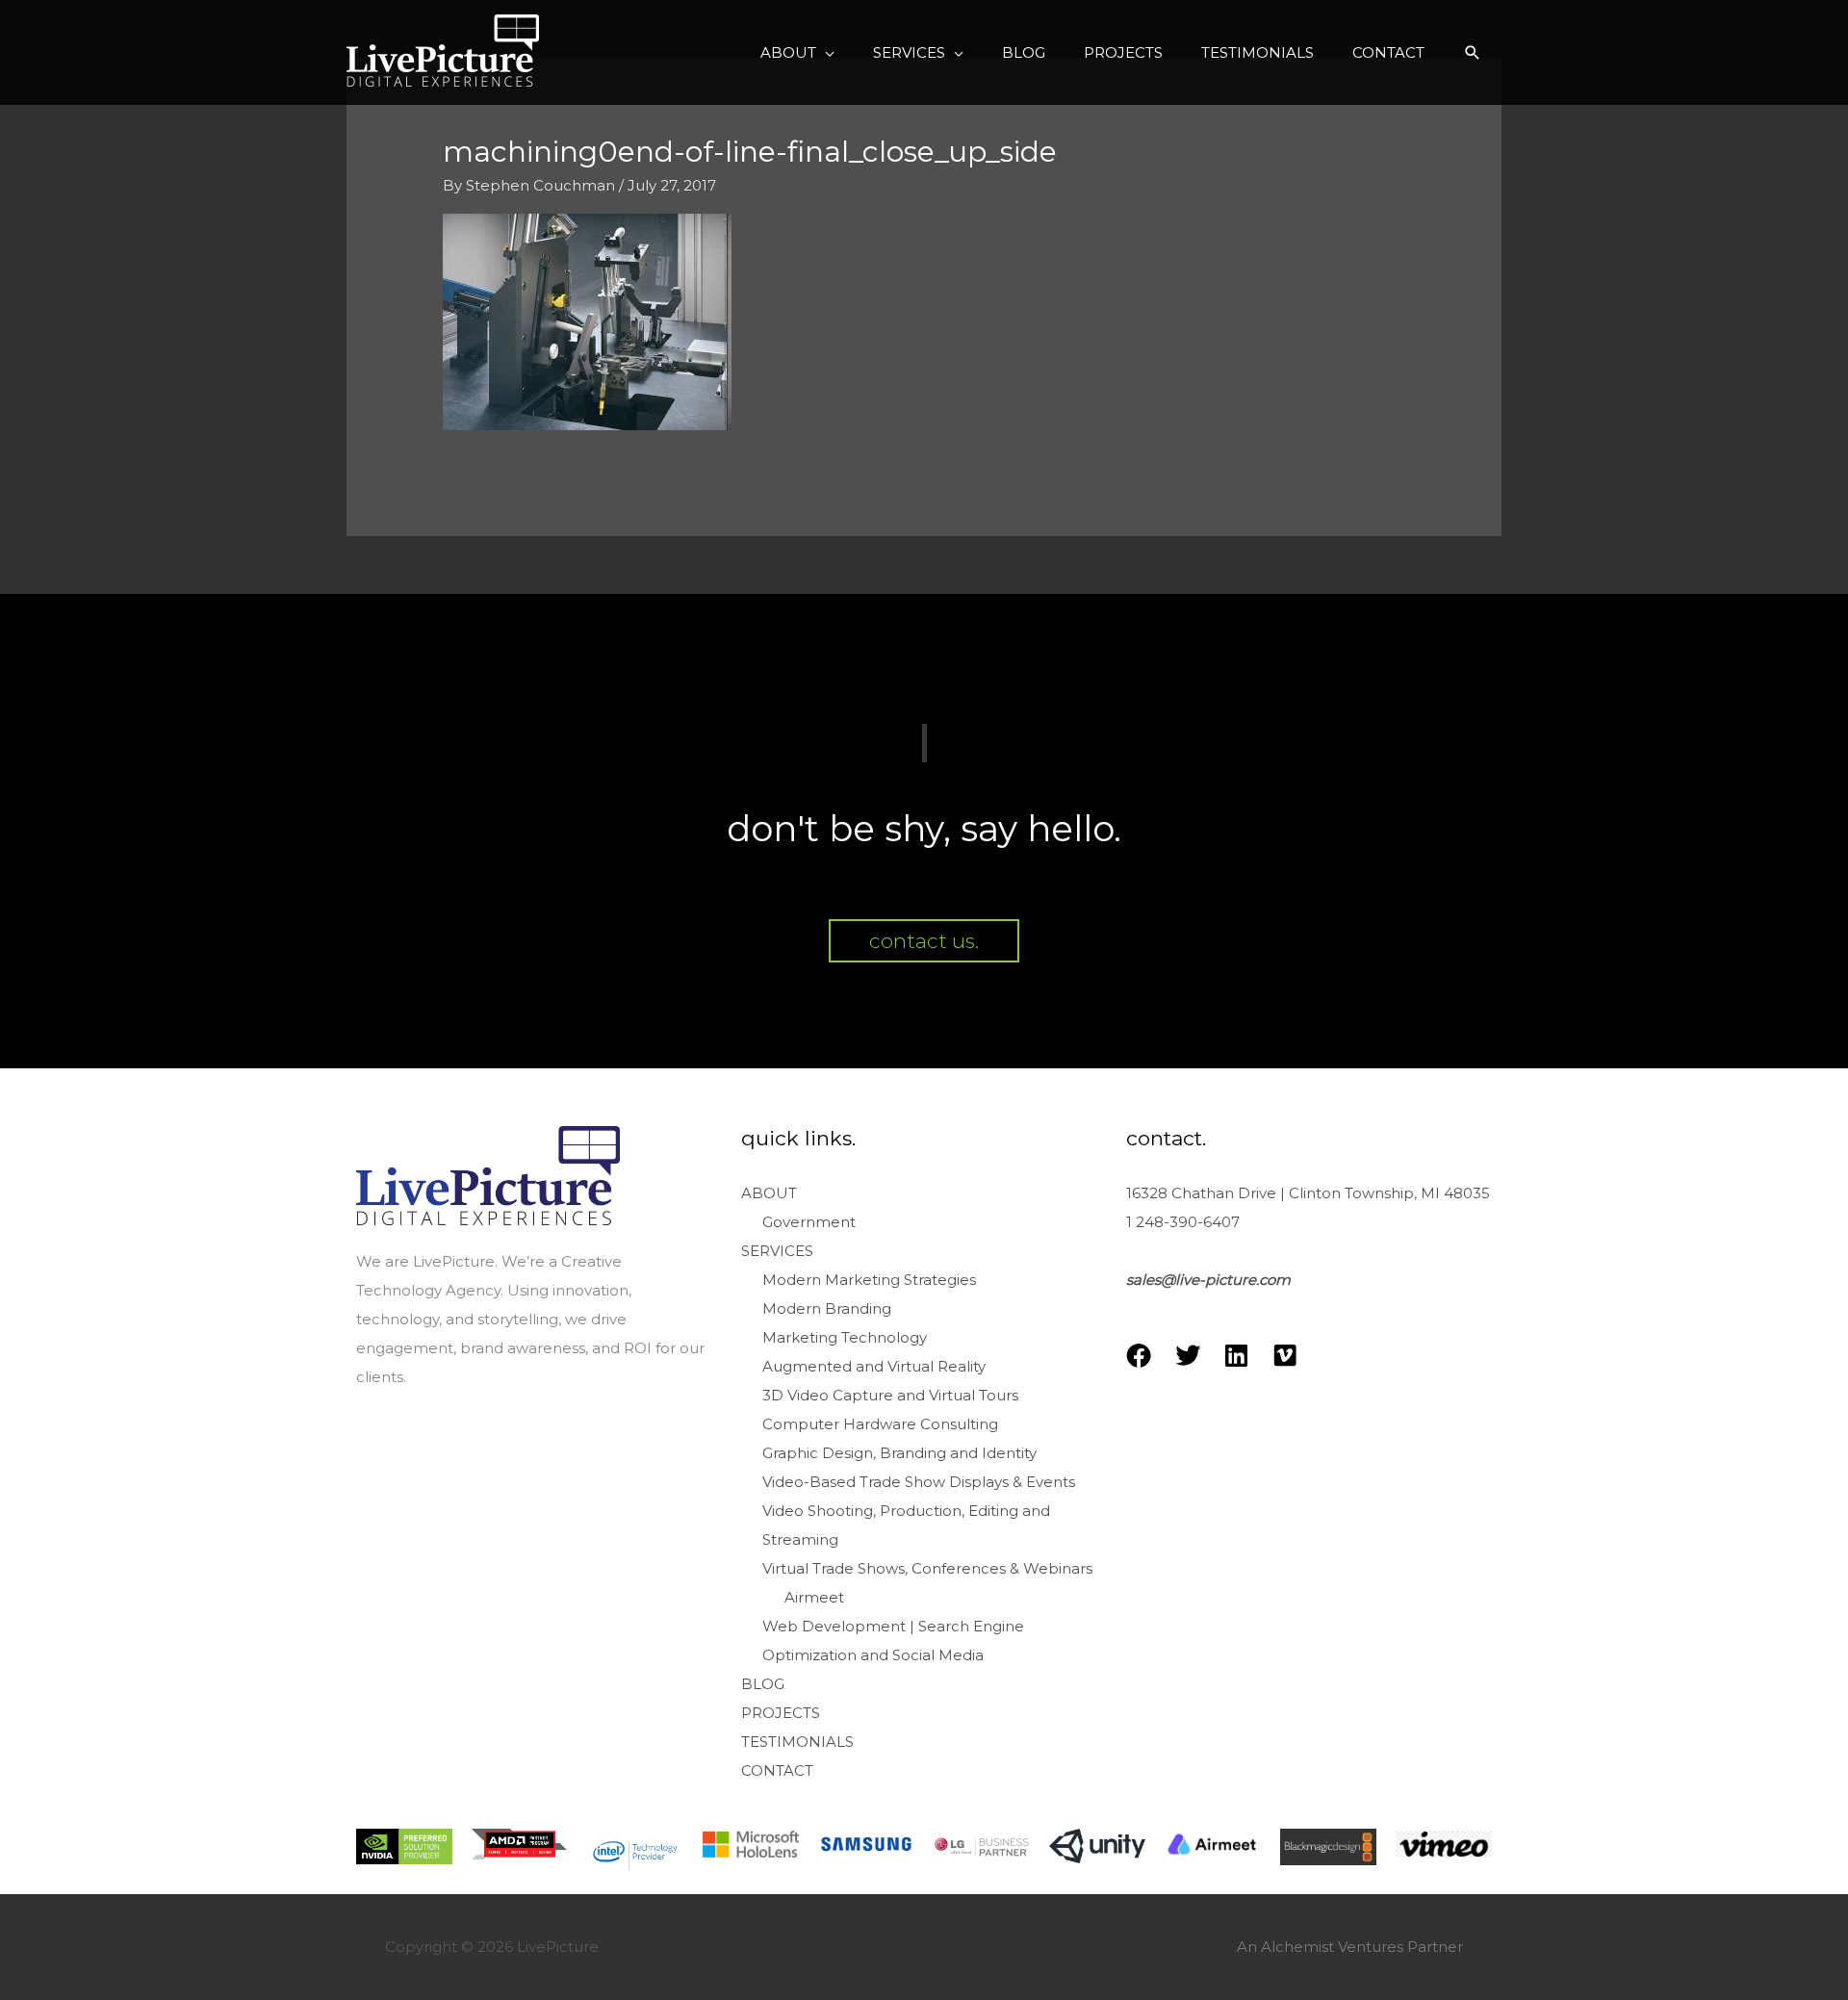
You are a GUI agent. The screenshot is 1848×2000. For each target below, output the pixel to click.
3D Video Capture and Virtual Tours (890, 1395)
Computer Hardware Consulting (880, 1424)
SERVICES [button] (777, 1251)
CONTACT (777, 1770)
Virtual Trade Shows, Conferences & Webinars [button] (927, 1568)
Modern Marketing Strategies (869, 1280)
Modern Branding (827, 1308)
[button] (797, 53)
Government (809, 1222)
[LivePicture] (443, 51)
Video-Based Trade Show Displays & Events (919, 1482)
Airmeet (814, 1597)
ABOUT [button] (769, 1193)
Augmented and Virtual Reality (874, 1366)
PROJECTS (781, 1713)
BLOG (763, 1684)
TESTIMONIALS (797, 1742)
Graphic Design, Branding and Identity (899, 1453)
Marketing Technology (845, 1337)
